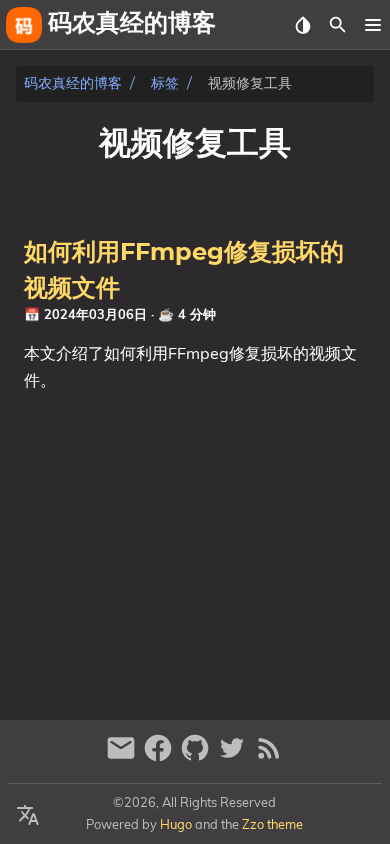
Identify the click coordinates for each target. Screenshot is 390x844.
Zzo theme (272, 824)
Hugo (176, 824)
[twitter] (234, 756)
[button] (372, 25)
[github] (197, 756)
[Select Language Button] (28, 816)
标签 (165, 83)
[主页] (24, 25)
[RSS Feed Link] (269, 756)
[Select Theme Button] (302, 25)
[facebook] (160, 756)
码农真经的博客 (73, 83)
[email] (123, 756)
